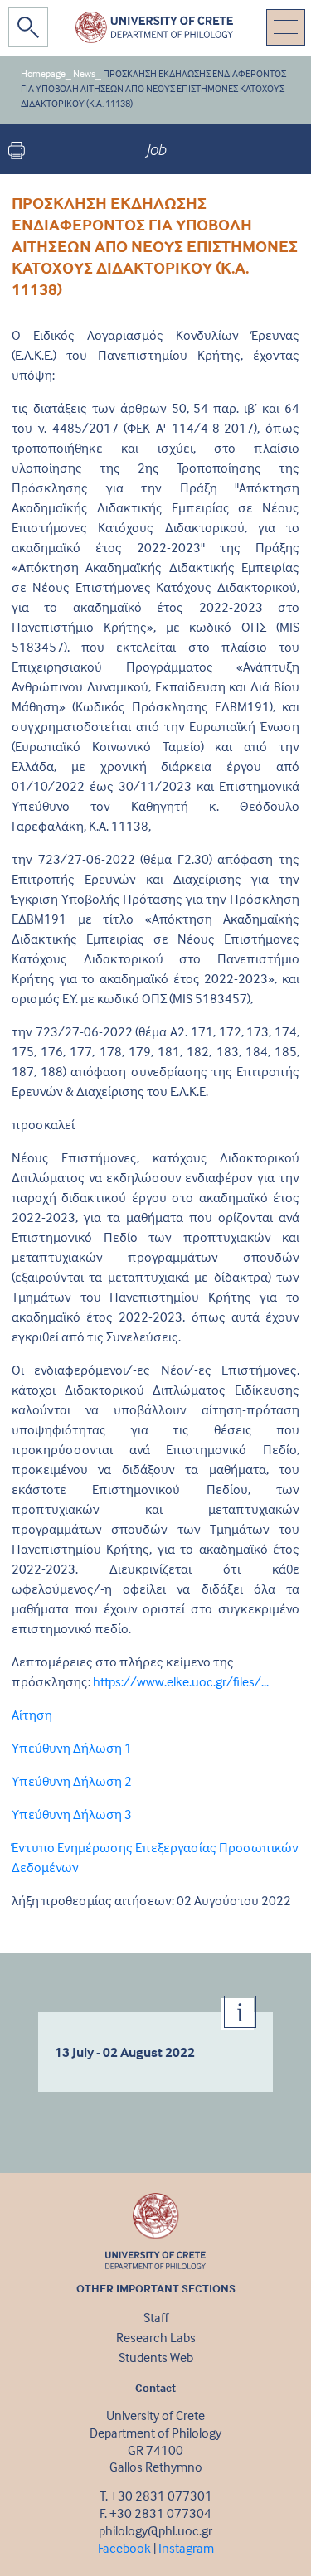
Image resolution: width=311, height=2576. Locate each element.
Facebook (124, 2548)
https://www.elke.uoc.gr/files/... (181, 1681)
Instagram (186, 2548)
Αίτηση (32, 1715)
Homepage (43, 73)
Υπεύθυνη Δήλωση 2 (72, 1781)
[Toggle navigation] (286, 27)
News (84, 73)
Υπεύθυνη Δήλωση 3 (72, 1814)
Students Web (156, 2357)
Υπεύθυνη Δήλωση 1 (72, 1748)
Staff (156, 2317)
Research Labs (156, 2337)
